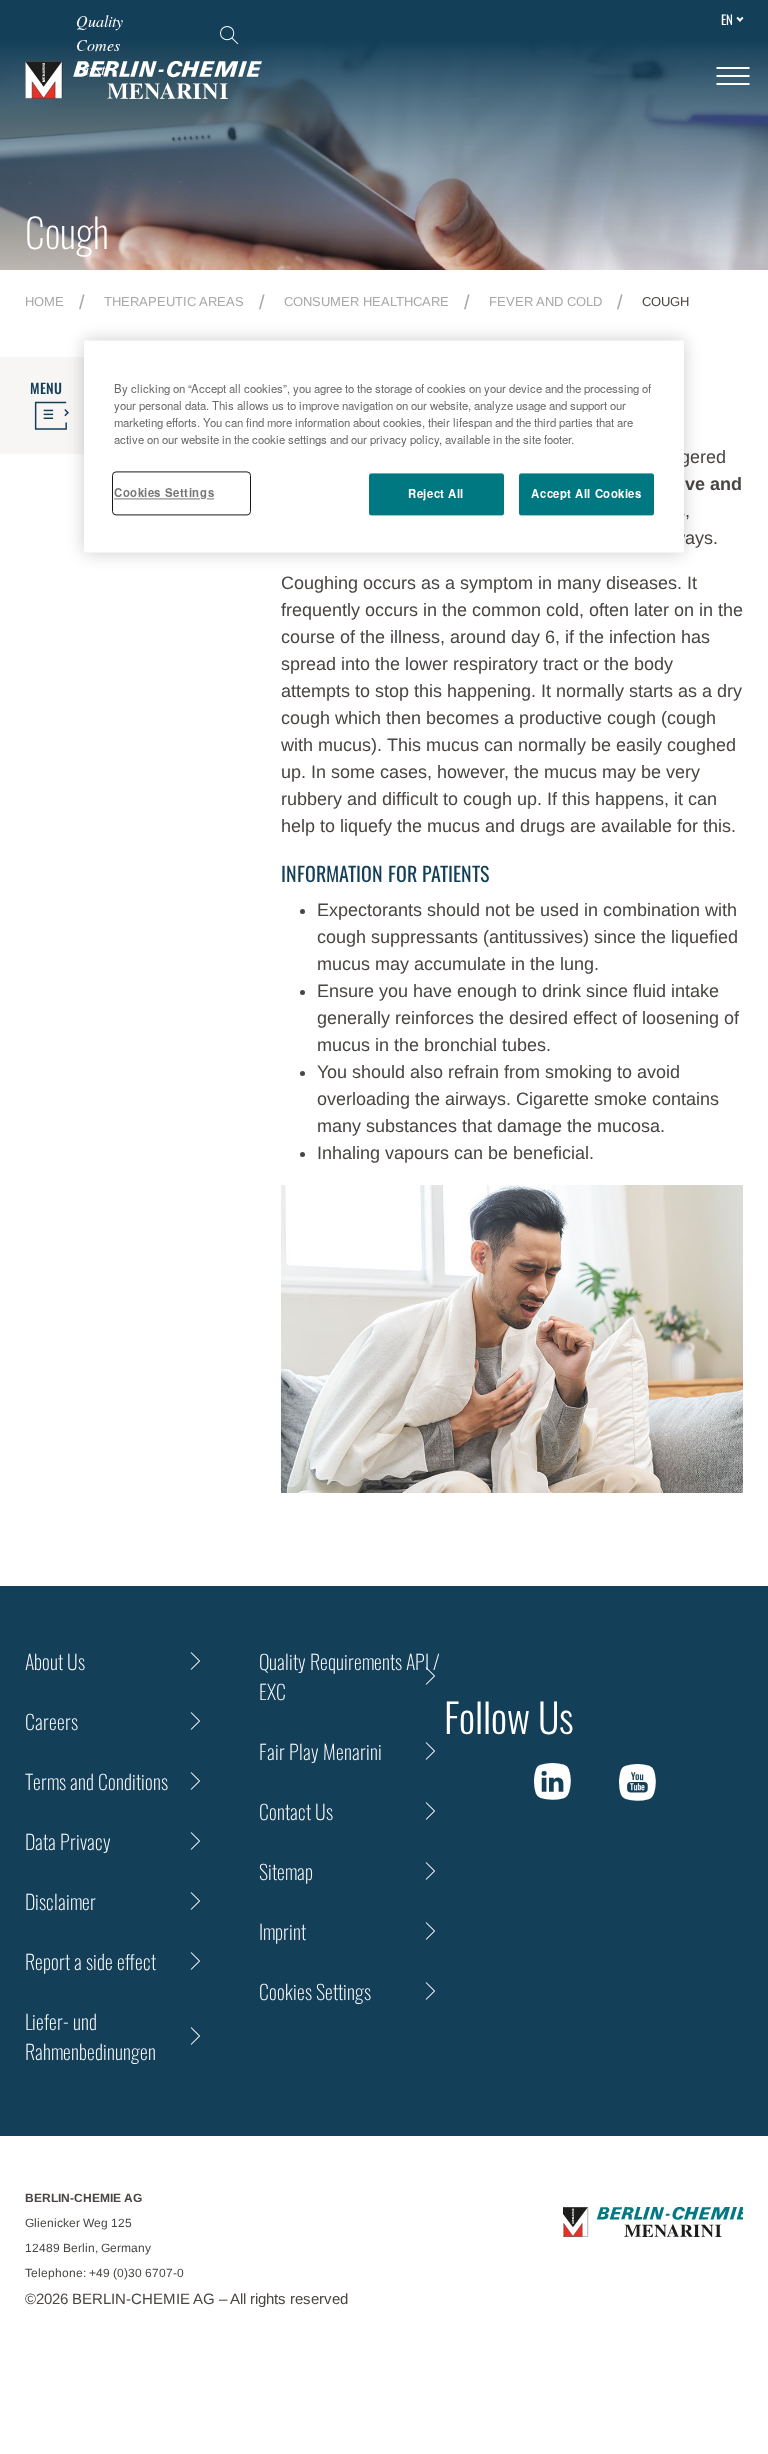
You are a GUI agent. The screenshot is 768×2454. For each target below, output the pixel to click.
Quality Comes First (99, 44)
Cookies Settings (164, 493)
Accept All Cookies (586, 494)
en (727, 19)
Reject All (436, 494)
